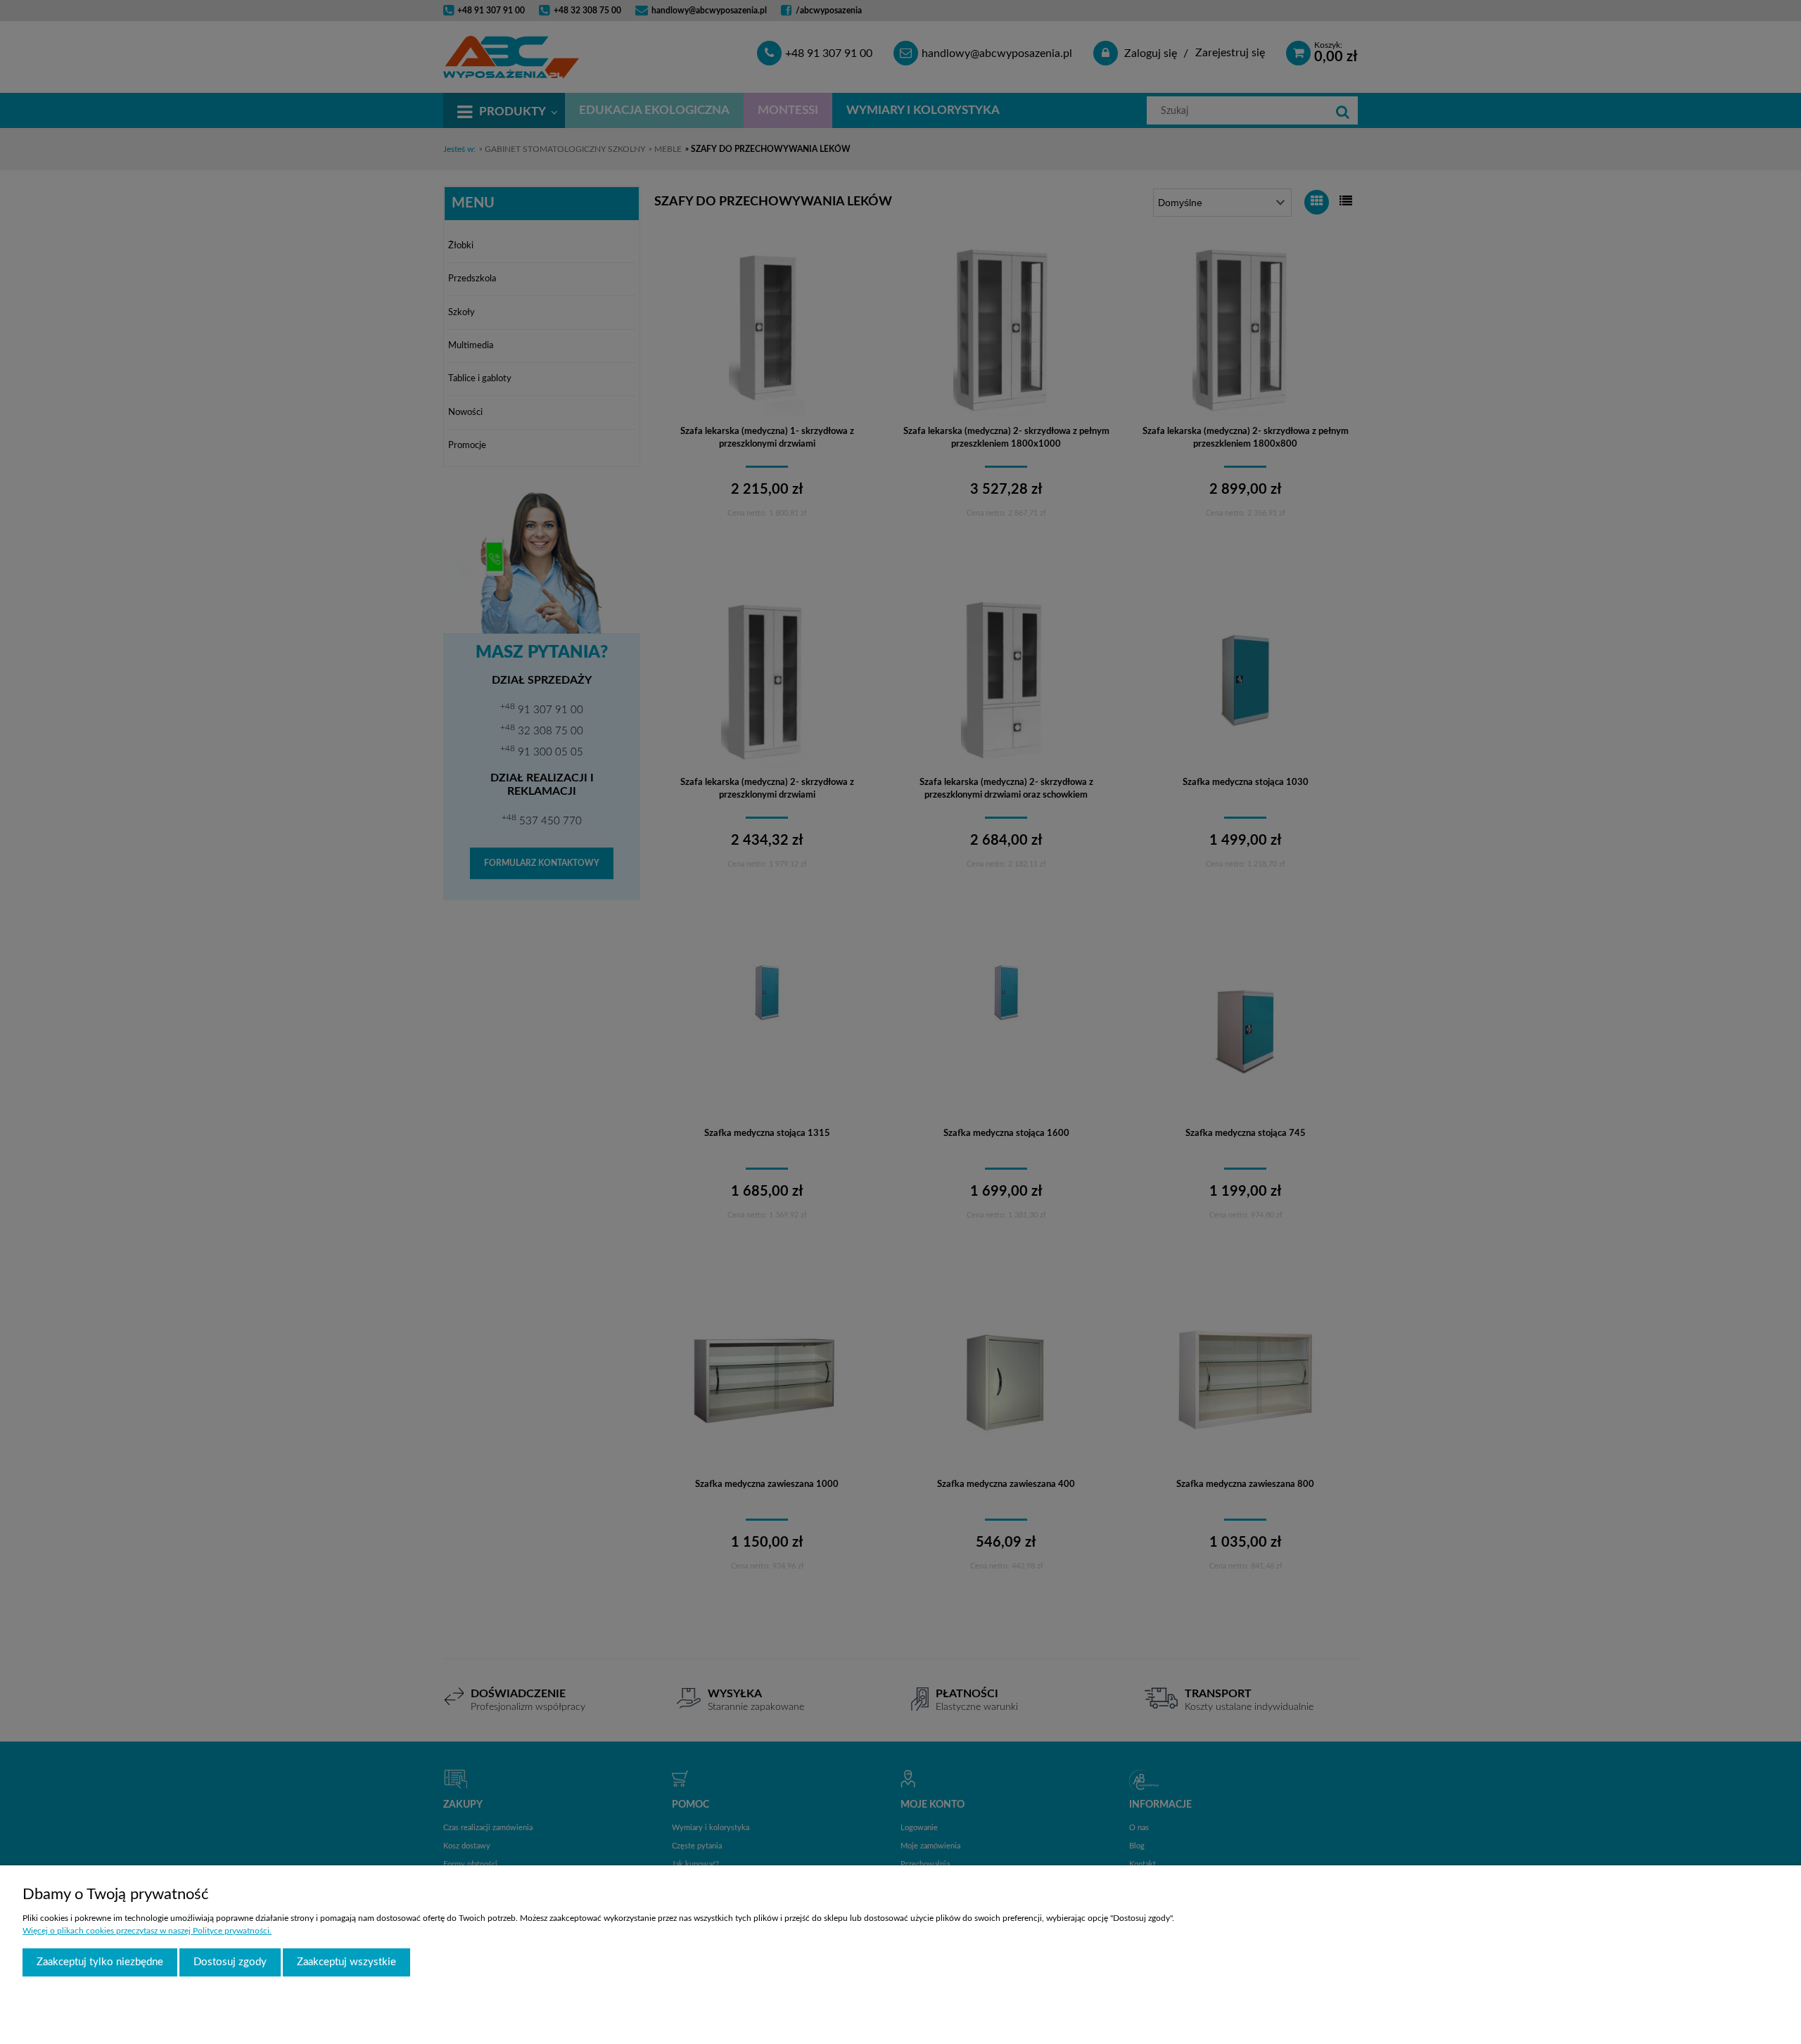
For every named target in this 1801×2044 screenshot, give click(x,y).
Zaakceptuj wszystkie (346, 1962)
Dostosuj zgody (230, 1962)
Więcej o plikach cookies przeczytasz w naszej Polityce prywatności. (147, 1931)
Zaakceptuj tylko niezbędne (100, 1962)
